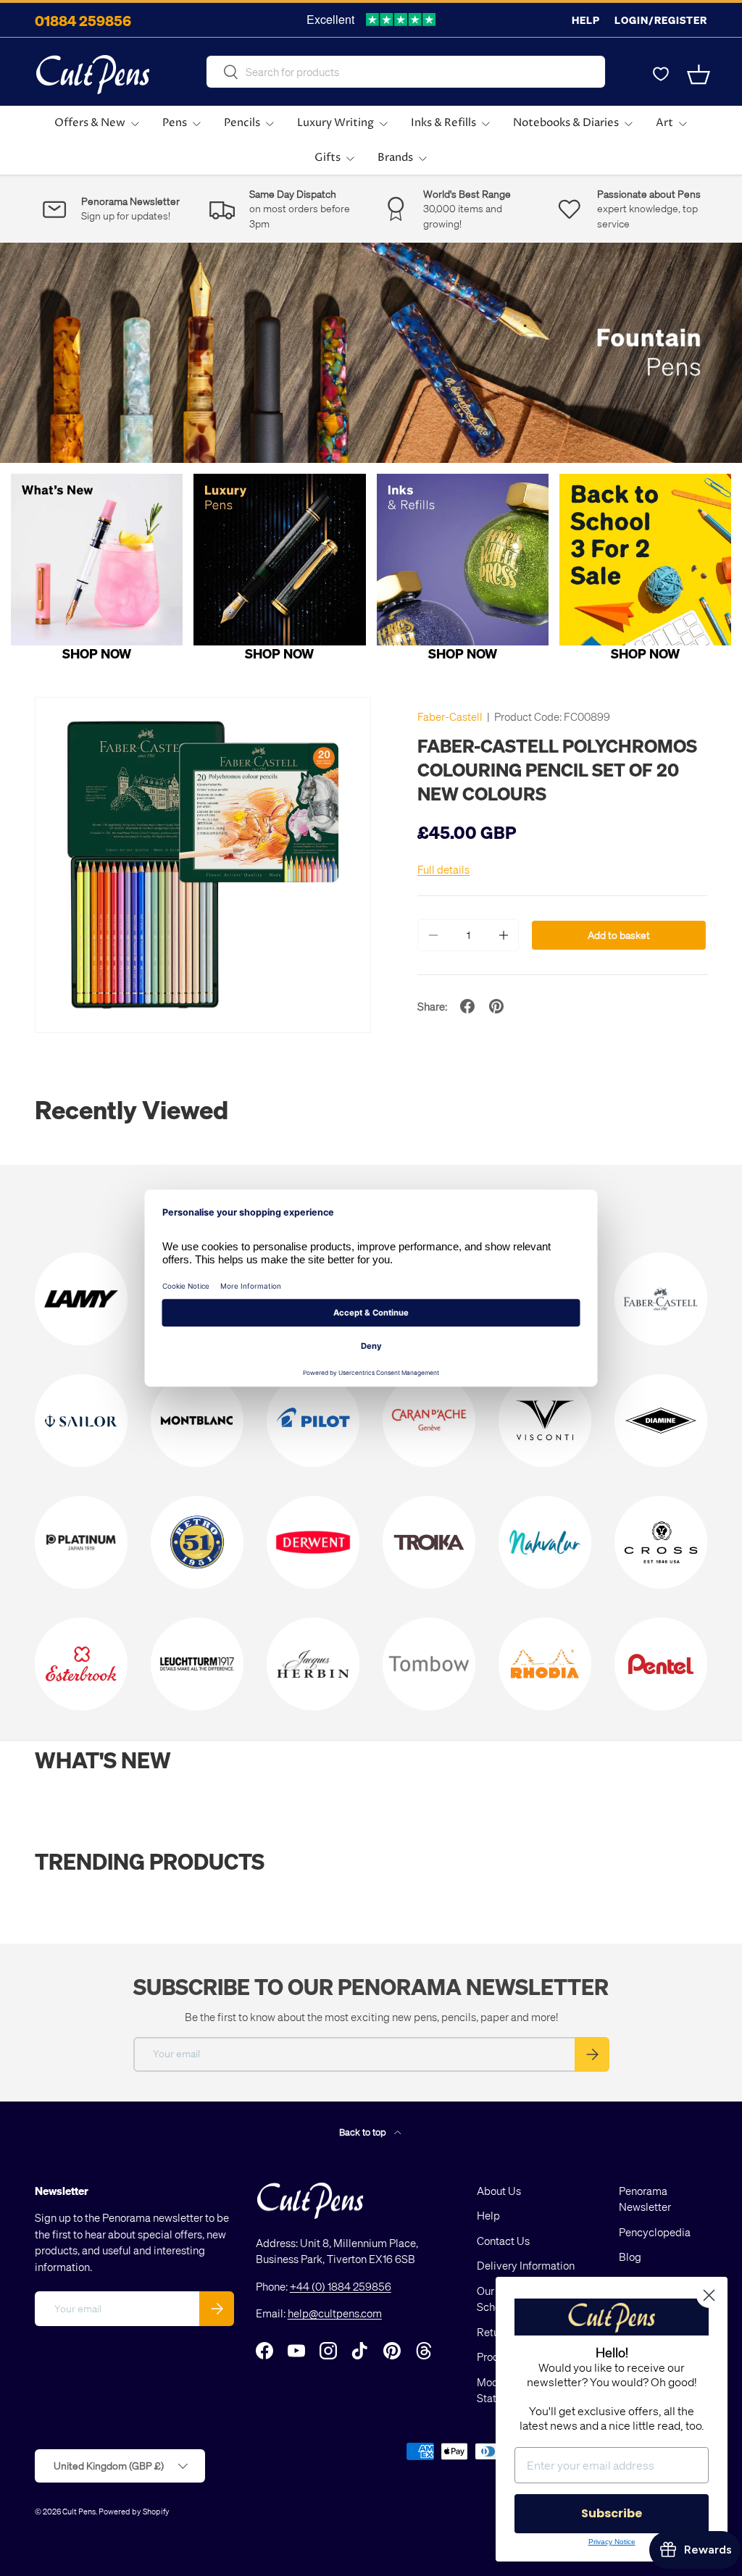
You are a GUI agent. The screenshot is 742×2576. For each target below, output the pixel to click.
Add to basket (619, 935)
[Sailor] (81, 1421)
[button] (699, 75)
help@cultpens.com (335, 2313)
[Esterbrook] (81, 1664)
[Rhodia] (545, 1664)
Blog (630, 2257)
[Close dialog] (709, 2295)
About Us (499, 2191)
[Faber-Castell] (661, 1299)
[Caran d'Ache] (429, 1421)
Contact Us (503, 2241)
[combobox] (406, 72)
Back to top (364, 2132)
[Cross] (661, 1542)
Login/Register (661, 20)
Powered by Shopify (134, 2511)
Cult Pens (79, 2511)
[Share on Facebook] (467, 1006)
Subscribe (612, 2513)
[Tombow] (429, 1664)
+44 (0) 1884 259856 (341, 2286)
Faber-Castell (450, 716)
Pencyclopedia (655, 2232)
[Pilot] (313, 1421)
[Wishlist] (661, 75)
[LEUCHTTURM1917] (197, 1664)
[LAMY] (81, 1299)
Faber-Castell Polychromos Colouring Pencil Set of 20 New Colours (557, 769)
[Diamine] (661, 1421)
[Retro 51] (197, 1542)
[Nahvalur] (545, 1542)
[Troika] (429, 1542)
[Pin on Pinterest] (496, 1006)
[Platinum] (81, 1542)
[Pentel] (661, 1664)
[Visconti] (545, 1421)
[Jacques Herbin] (313, 1664)
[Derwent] (313, 1542)
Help (586, 20)
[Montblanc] (197, 1421)
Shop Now (97, 653)
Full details (443, 869)
